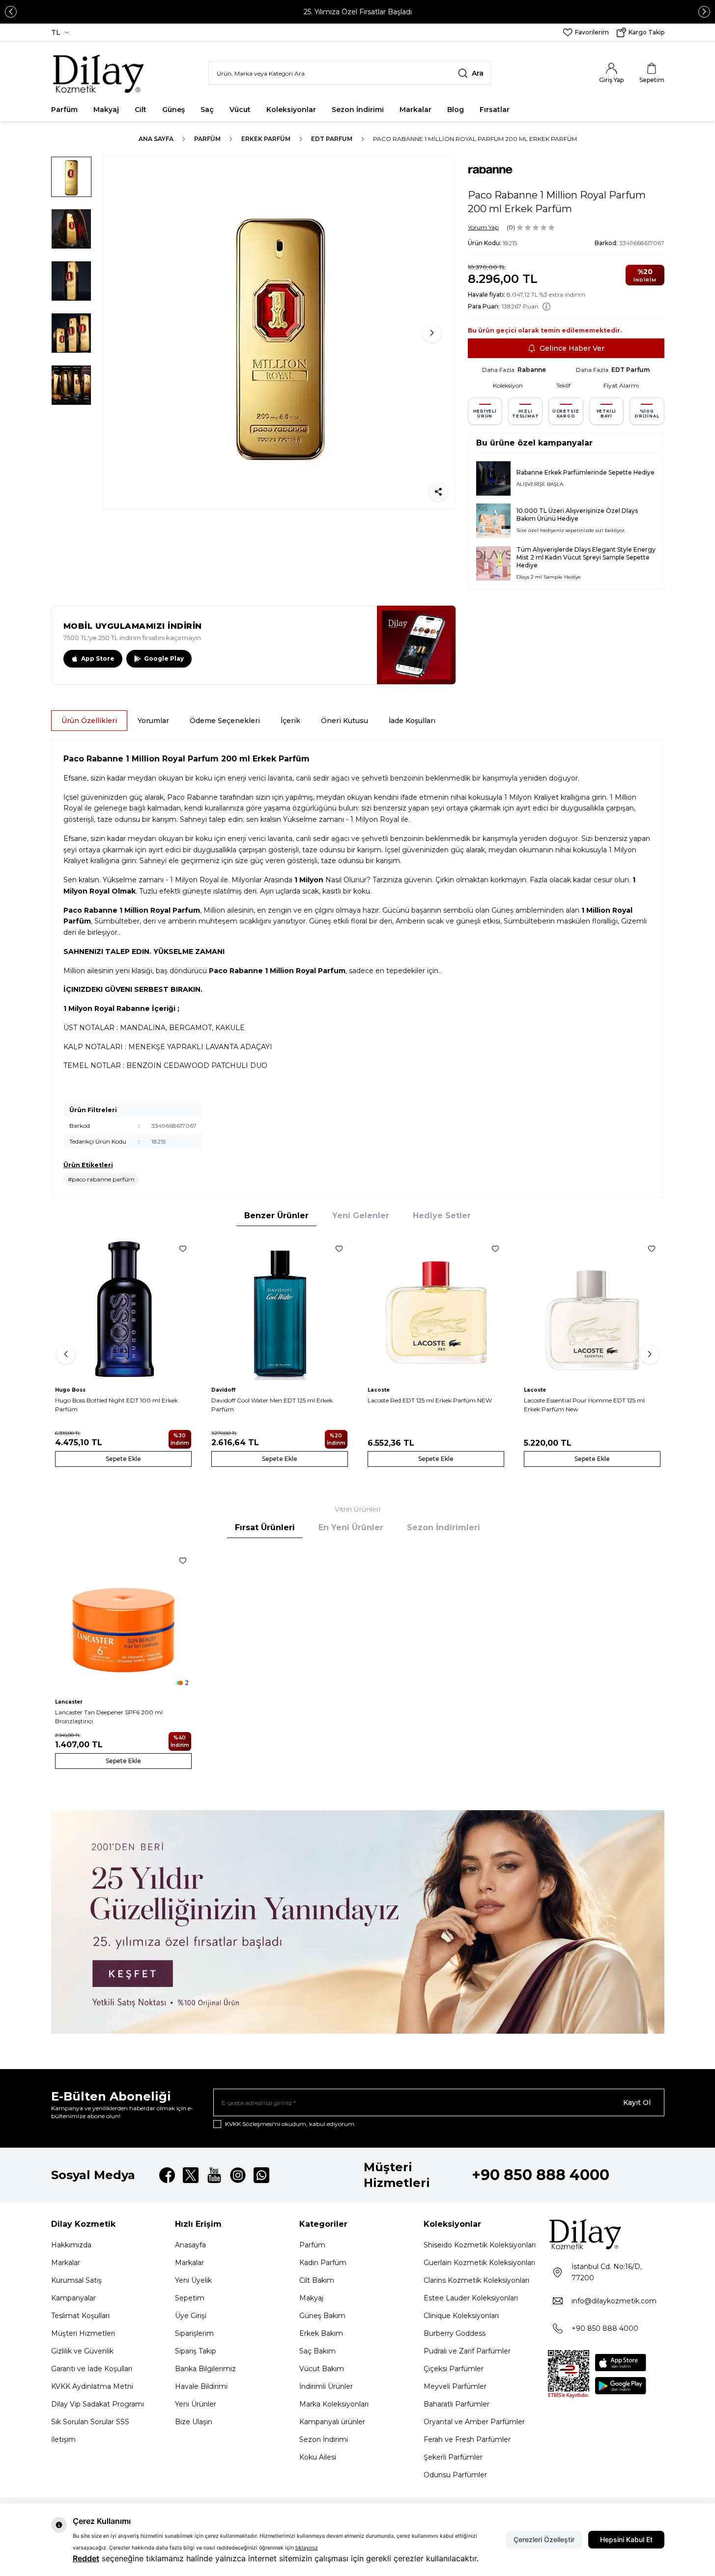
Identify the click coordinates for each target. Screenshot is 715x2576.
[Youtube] (214, 2175)
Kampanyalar (73, 2298)
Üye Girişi (191, 2316)
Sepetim (190, 2298)
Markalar (415, 110)
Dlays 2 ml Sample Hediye (549, 577)
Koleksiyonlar (291, 110)
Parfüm (64, 110)
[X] (191, 2175)
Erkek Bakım (321, 2333)
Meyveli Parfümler (455, 2386)
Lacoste (379, 1390)
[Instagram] (238, 2175)
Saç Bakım (317, 2351)
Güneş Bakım (322, 2316)
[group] (280, 333)
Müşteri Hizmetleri (83, 2333)
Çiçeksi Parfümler (454, 2369)
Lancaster (69, 1702)
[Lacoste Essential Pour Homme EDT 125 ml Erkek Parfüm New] (592, 1308)
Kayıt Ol (637, 2102)
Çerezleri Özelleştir (544, 2539)
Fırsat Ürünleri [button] (265, 1527)
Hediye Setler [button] (442, 1216)
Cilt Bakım (317, 2280)
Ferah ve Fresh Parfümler (467, 2439)
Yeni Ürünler (196, 2404)
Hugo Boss (70, 1390)
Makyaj (106, 110)
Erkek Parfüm (266, 139)
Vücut (240, 110)
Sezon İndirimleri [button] (443, 1527)
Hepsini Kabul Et (626, 2539)
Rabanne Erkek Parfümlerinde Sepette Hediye (586, 472)
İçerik (290, 721)
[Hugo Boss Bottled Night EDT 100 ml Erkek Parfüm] (123, 1308)
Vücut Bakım (322, 2369)
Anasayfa (190, 2245)
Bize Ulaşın (194, 2422)
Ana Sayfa (156, 139)
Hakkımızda (71, 2245)
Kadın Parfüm (323, 2263)
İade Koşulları (412, 721)
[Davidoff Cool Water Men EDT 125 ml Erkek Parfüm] (280, 1308)
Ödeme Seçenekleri (225, 721)
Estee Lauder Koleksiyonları (471, 2298)
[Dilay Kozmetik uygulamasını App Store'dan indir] (621, 2363)
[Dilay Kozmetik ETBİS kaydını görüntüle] (569, 2374)
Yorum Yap (483, 227)
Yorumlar (153, 721)
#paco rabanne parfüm (101, 1179)
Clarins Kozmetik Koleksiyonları (476, 2280)
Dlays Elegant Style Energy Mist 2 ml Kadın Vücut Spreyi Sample (586, 553)
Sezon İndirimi (358, 110)
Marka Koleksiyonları (334, 2404)
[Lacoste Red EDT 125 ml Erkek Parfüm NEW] (436, 1308)
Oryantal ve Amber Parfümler (474, 2422)
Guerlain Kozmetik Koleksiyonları (479, 2263)
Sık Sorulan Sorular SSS (90, 2422)
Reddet (86, 2558)
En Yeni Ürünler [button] (351, 1527)
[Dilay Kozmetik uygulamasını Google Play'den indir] (621, 2386)
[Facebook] (167, 2175)
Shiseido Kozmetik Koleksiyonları (480, 2245)
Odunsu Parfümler (455, 2475)
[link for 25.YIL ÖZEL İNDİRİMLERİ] (358, 1922)
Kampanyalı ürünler (332, 2422)
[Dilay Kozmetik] (606, 2234)
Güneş (173, 110)
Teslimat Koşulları (80, 2316)
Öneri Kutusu (344, 721)
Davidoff (223, 1390)
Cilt (141, 110)
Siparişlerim (194, 2333)
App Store (98, 658)
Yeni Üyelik (193, 2280)
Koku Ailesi (318, 2457)
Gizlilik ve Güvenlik (82, 2351)
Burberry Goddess (455, 2333)
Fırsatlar (495, 110)
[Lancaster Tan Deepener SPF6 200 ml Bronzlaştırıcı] (123, 1620)
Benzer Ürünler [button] (276, 1216)
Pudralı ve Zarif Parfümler (467, 2351)
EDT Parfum (332, 139)
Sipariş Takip (196, 2351)
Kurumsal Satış (76, 2280)
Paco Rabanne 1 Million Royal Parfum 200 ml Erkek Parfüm (475, 139)
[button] (11, 12)
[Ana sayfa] (99, 73)
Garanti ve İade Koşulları (92, 2369)
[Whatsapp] (261, 2175)
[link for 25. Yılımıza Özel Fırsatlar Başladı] (357, 12)
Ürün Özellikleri (89, 721)
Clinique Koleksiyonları (461, 2316)
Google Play (164, 658)
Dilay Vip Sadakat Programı (98, 2404)
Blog (456, 110)
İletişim (63, 2439)
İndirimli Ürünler (326, 2386)
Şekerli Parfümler (453, 2457)
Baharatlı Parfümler (457, 2404)
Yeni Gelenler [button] (361, 1216)
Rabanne (532, 370)
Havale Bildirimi (201, 2386)
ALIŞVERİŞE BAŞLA (540, 484)
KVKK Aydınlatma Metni (92, 2386)
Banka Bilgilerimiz (205, 2369)
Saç (207, 110)
